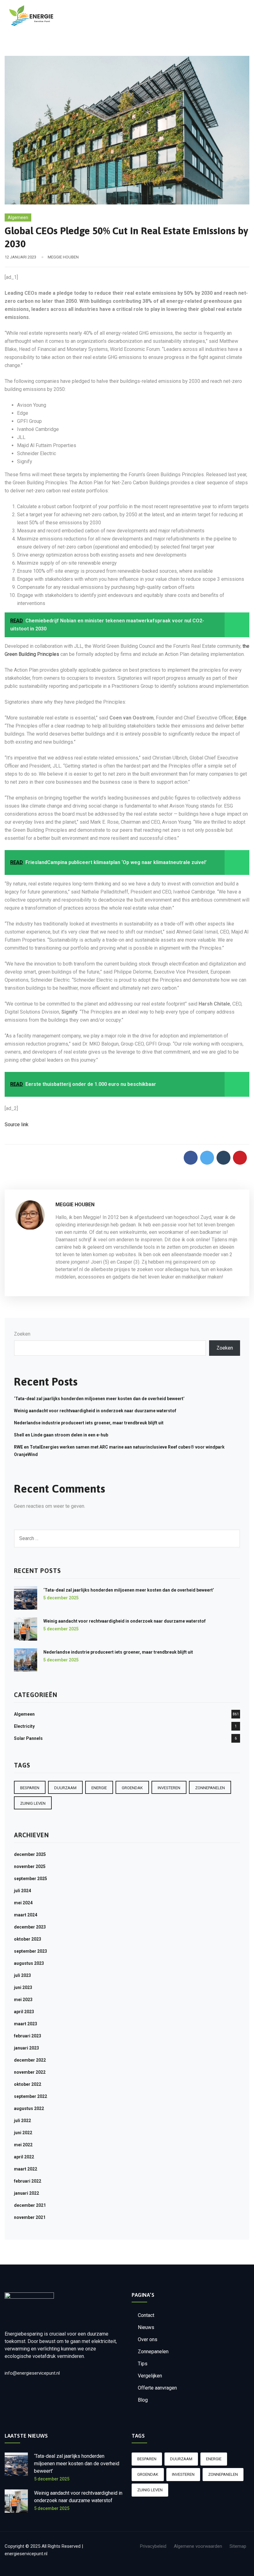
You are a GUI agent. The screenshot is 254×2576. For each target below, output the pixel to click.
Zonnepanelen (153, 2352)
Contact (146, 2315)
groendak (132, 1788)
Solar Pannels (28, 1738)
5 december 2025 (61, 1598)
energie (99, 1788)
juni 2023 (23, 1987)
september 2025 (31, 1879)
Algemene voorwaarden (198, 2546)
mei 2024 (23, 1903)
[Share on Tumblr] (223, 1158)
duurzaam (65, 1788)
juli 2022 (22, 2121)
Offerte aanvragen (157, 2388)
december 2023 (30, 1927)
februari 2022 (28, 2181)
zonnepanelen (210, 1788)
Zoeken (22, 1334)
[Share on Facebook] (191, 1158)
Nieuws (146, 2327)
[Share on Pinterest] (240, 1158)
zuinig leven (33, 1803)
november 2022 (30, 2072)
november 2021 (30, 2217)
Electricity (24, 1726)
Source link (17, 1124)
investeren (169, 1788)
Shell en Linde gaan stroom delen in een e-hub (61, 1435)
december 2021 (30, 2205)
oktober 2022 (28, 2084)
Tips (143, 2364)
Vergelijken (150, 2376)
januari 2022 (26, 2193)
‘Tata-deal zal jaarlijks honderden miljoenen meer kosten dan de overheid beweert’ (99, 1399)
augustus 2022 (29, 2108)
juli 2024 (22, 1891)
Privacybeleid (153, 2546)
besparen (30, 1788)
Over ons (148, 2339)
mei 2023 (23, 2000)
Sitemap (238, 2546)
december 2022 (30, 2060)
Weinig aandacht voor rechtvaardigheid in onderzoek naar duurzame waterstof (95, 1411)
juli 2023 (22, 1975)
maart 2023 (26, 2024)
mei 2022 (23, 2145)
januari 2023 (26, 2048)
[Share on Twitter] (207, 1158)
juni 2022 (23, 2133)
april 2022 (24, 2157)
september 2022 (31, 2096)
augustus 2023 (29, 1963)
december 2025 (30, 1854)
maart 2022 (26, 2169)
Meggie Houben (63, 257)
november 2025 (30, 1866)
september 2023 (31, 1951)
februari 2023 (28, 2036)
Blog (143, 2400)
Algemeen (18, 217)
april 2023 (24, 2012)
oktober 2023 (28, 1939)
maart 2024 (26, 1915)
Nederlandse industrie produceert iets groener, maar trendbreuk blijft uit (89, 1423)
